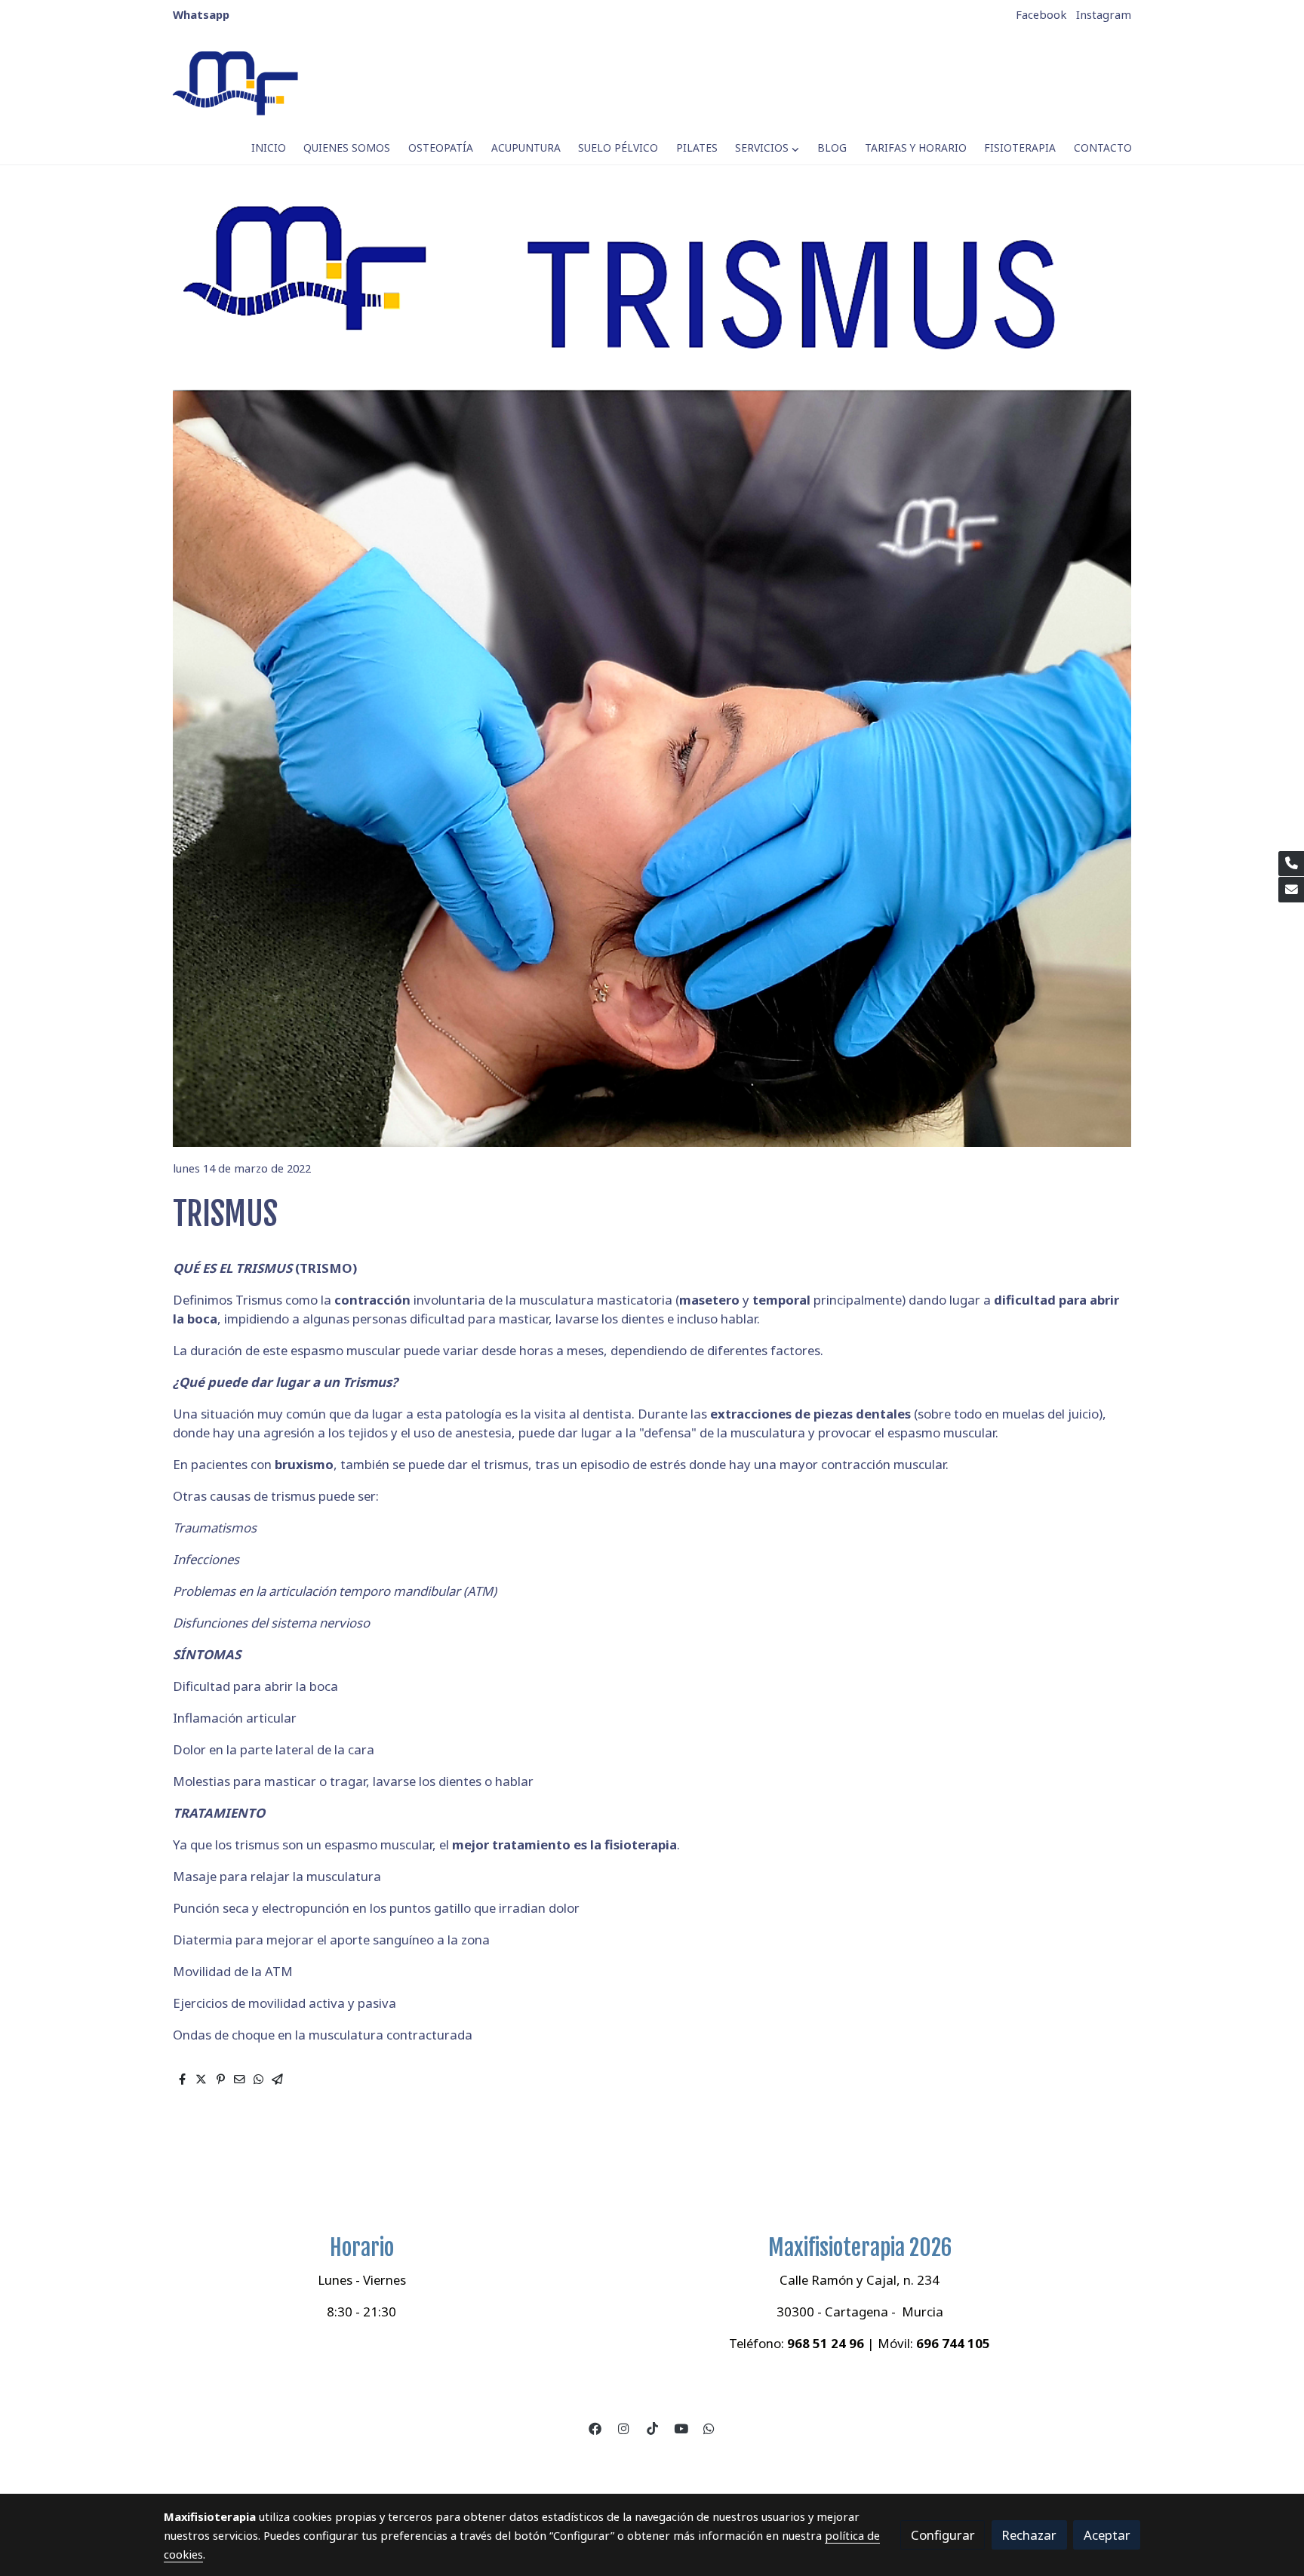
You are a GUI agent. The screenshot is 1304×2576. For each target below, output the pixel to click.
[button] (767, 148)
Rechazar (1029, 2535)
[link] (238, 83)
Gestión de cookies (705, 2461)
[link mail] (1291, 890)
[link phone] (1291, 864)
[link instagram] (624, 2428)
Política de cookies (598, 2461)
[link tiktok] (652, 2428)
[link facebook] (595, 2428)
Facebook (1041, 14)
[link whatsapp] (709, 2428)
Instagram (1104, 14)
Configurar (943, 2535)
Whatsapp (201, 14)
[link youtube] (681, 2428)
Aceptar (1107, 2535)
